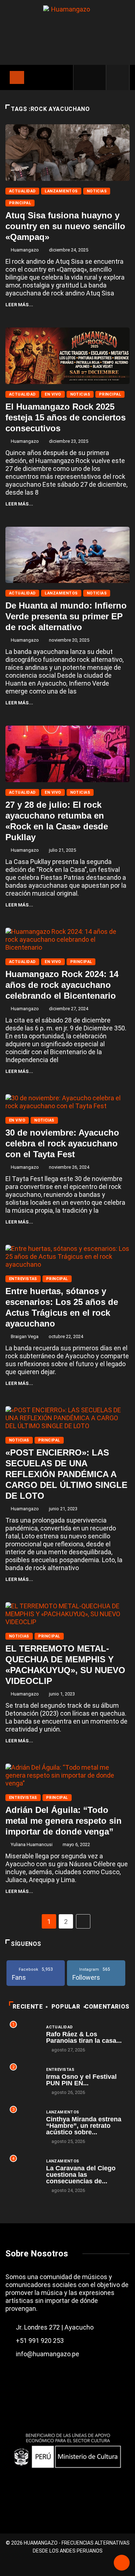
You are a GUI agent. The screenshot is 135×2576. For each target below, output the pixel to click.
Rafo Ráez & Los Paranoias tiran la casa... (84, 2037)
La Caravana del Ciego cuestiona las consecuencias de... (81, 2175)
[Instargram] (96, 77)
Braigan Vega (25, 1336)
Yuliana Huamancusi (32, 1844)
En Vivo (53, 394)
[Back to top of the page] (122, 2563)
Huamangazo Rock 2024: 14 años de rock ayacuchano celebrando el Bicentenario (62, 985)
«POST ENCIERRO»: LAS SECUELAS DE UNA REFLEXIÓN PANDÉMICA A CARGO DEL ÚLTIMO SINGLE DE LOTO (66, 1474)
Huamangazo (25, 250)
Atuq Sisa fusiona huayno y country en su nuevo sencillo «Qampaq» (65, 226)
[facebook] (84, 77)
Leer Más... (19, 305)
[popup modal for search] (118, 77)
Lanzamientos (61, 191)
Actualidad (22, 191)
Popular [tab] (66, 2007)
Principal (20, 203)
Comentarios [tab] (107, 2007)
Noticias (97, 191)
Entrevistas (23, 1279)
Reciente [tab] (28, 2007)
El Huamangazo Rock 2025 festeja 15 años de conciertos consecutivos (66, 417)
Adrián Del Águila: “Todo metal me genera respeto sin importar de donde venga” (64, 1821)
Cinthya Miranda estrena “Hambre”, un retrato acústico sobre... (84, 2126)
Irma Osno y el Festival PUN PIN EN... (81, 2080)
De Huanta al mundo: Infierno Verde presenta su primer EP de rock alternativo (66, 616)
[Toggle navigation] (17, 77)
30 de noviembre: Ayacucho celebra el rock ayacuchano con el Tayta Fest (62, 1143)
